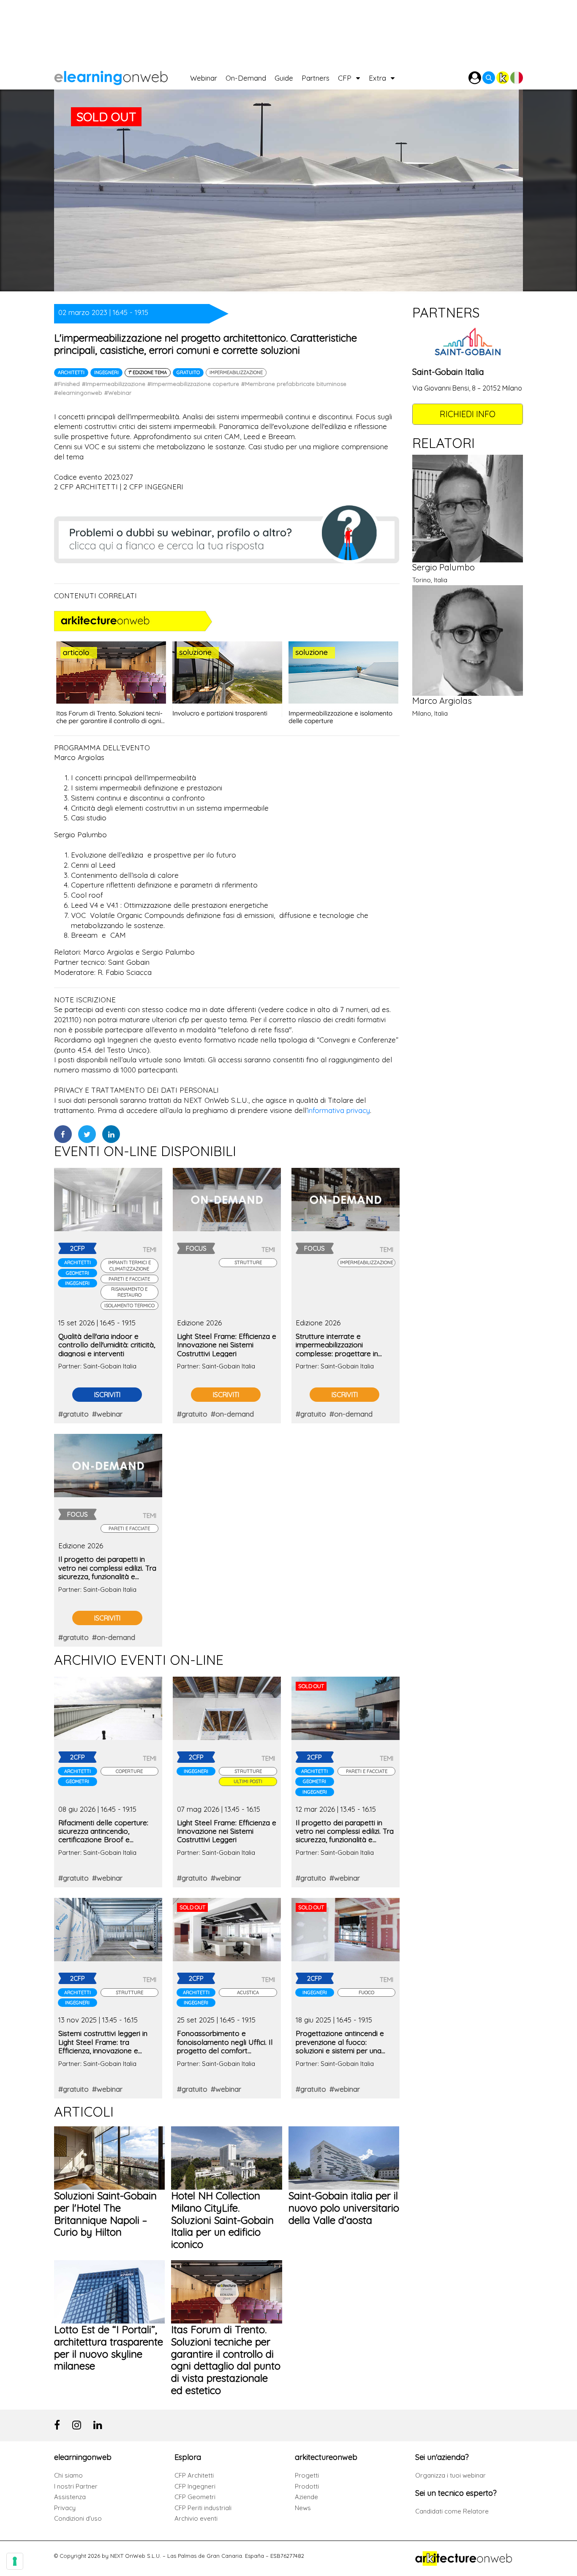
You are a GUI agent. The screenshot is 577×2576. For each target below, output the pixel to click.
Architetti (71, 372)
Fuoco (366, 1992)
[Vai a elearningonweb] (122, 76)
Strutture (248, 1262)
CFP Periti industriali (203, 2508)
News (303, 2508)
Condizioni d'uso (78, 2518)
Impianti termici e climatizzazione (129, 1265)
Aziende (306, 2497)
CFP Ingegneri (195, 2486)
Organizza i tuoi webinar (450, 2475)
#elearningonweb (78, 393)
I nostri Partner (76, 2486)
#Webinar (118, 393)
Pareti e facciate (129, 1279)
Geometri (78, 1273)
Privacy (65, 2508)
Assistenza (70, 2497)
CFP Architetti (194, 2475)
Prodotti (307, 2486)
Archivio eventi (196, 2518)
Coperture (129, 1771)
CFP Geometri (195, 2497)
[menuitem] (208, 76)
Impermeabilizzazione (236, 372)
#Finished (67, 384)
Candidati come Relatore (452, 2511)
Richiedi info (468, 414)
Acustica (248, 1992)
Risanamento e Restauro (129, 1292)
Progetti (307, 2475)
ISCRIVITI (107, 1395)
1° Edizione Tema (148, 372)
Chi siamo (68, 2475)
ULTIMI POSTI (248, 1781)
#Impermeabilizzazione (114, 384)
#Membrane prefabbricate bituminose (294, 384)
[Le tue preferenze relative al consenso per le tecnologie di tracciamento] (15, 2561)
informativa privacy (339, 1110)
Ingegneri (106, 372)
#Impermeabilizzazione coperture (193, 384)
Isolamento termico (129, 1306)
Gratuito (188, 372)
